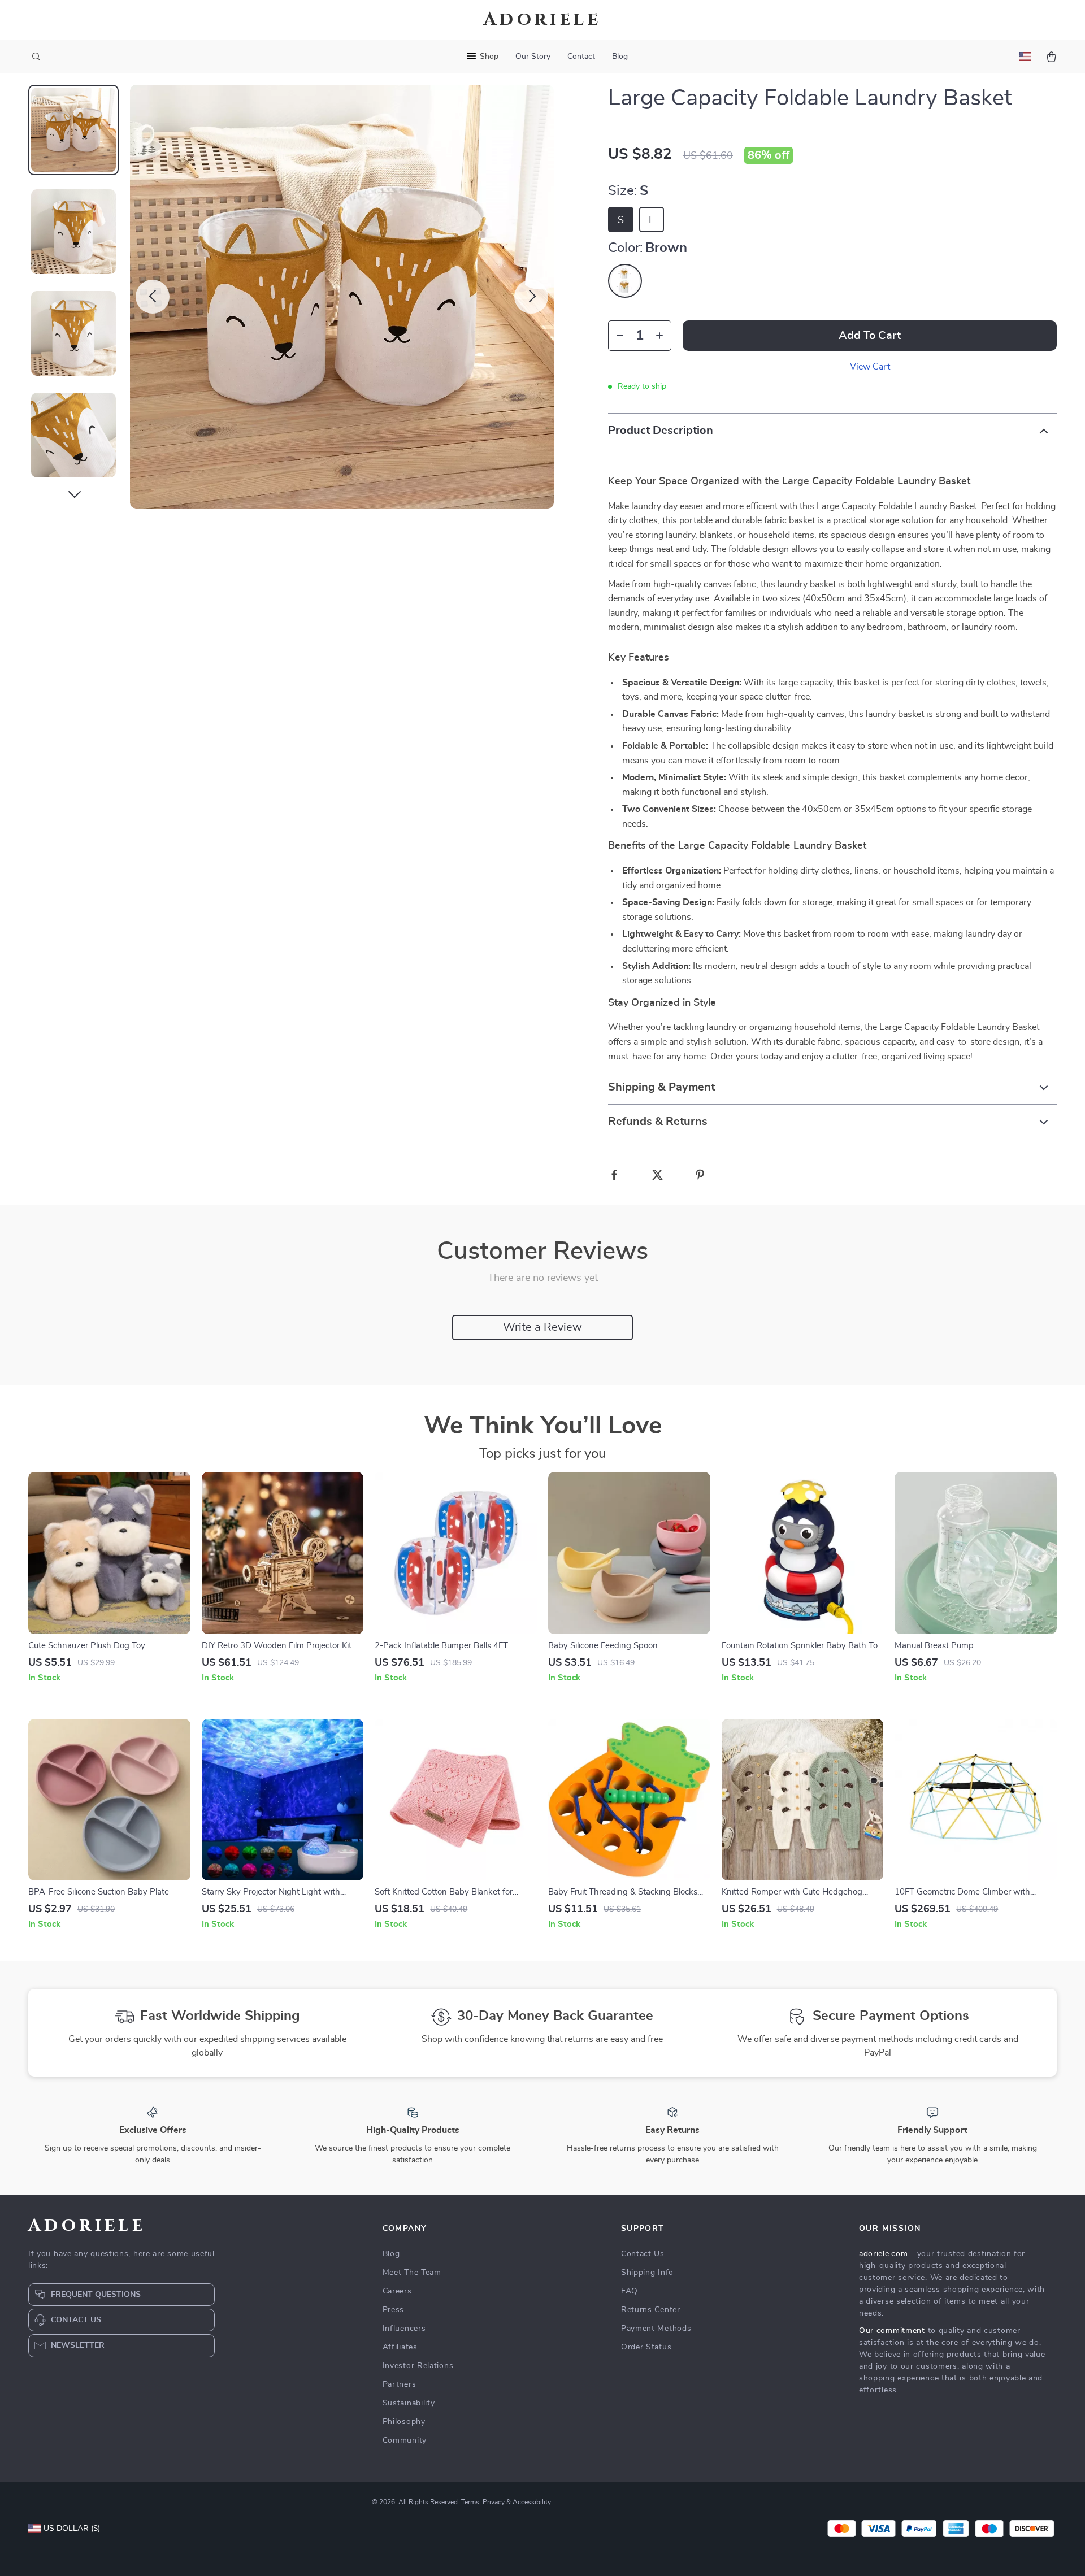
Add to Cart (870, 336)
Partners (400, 2384)
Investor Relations (418, 2366)
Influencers (404, 2329)
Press (394, 2310)
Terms (470, 2502)
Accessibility (532, 2502)
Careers (397, 2291)
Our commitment (892, 2331)
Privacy (494, 2502)
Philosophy (404, 2422)
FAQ (630, 2291)
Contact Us (643, 2254)
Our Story (533, 57)
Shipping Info (647, 2273)
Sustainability (409, 2403)
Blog (620, 57)
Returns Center (651, 2310)
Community (405, 2440)
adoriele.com (883, 2254)
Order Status (646, 2347)
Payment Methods (656, 2329)
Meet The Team (412, 2273)
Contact (581, 57)
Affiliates (400, 2347)
